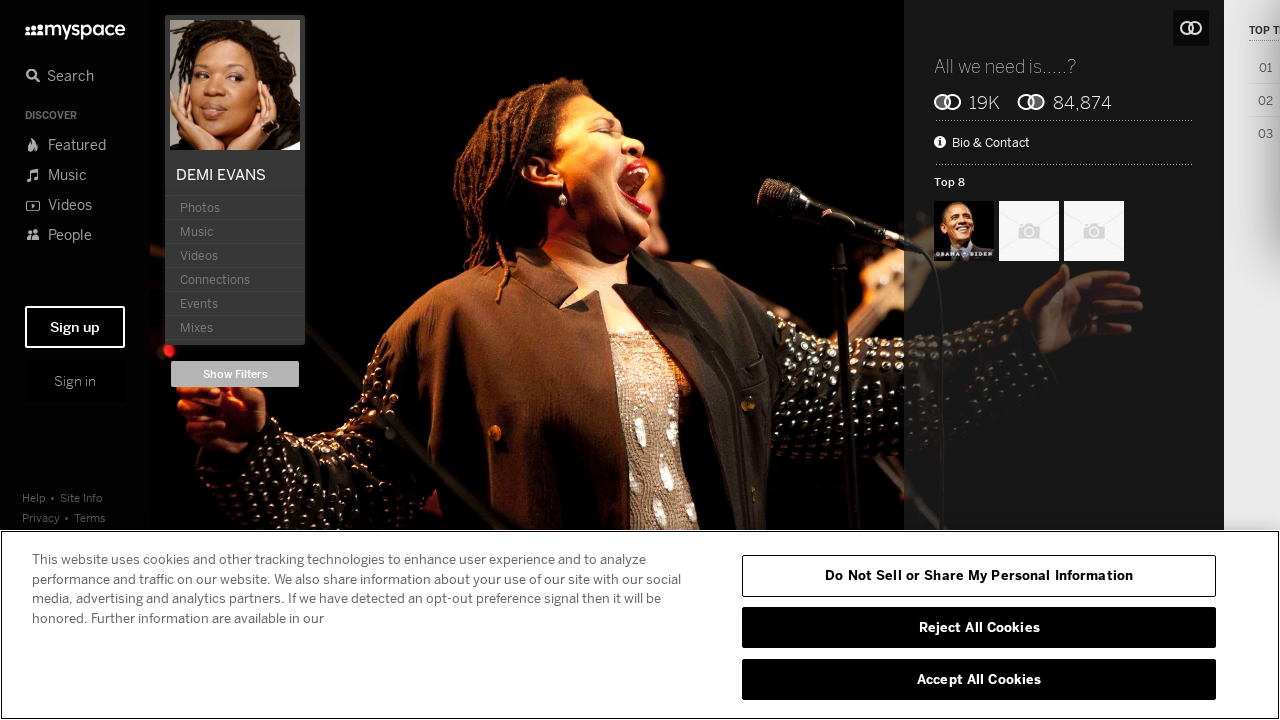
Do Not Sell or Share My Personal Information (979, 575)
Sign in (75, 381)
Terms (90, 517)
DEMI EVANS (221, 174)
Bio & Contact (991, 143)
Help (34, 497)
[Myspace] (75, 26)
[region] (640, 625)
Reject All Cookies (979, 627)
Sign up (75, 327)
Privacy (41, 517)
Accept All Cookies (979, 678)
